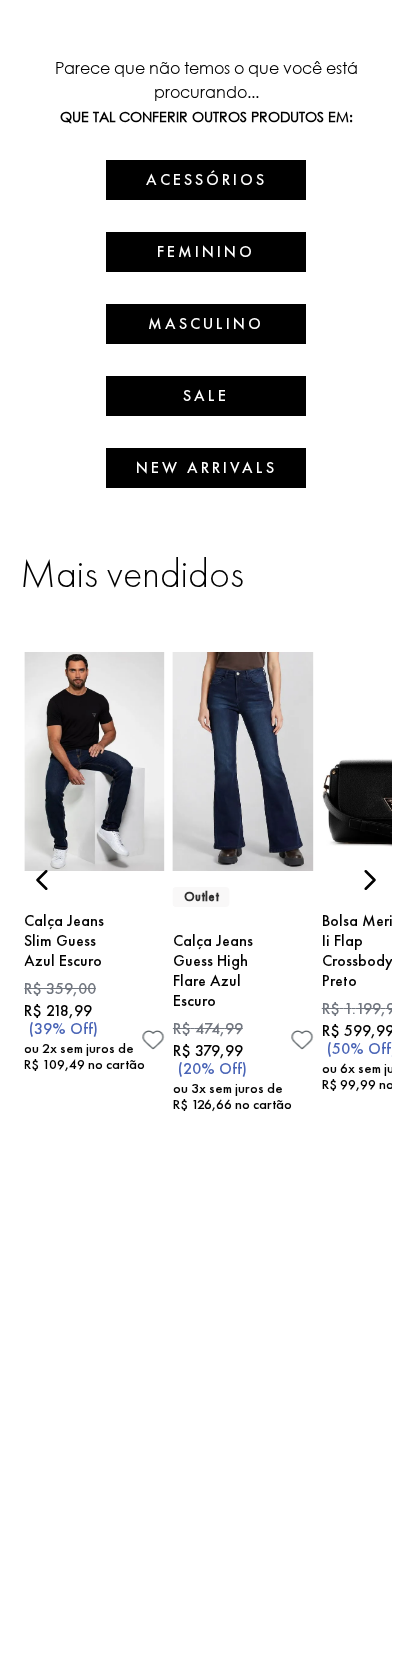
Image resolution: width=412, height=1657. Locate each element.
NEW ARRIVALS (206, 467)
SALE (206, 395)
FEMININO (206, 251)
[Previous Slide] (42, 880)
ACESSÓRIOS (206, 179)
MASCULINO (206, 323)
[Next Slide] (369, 880)
